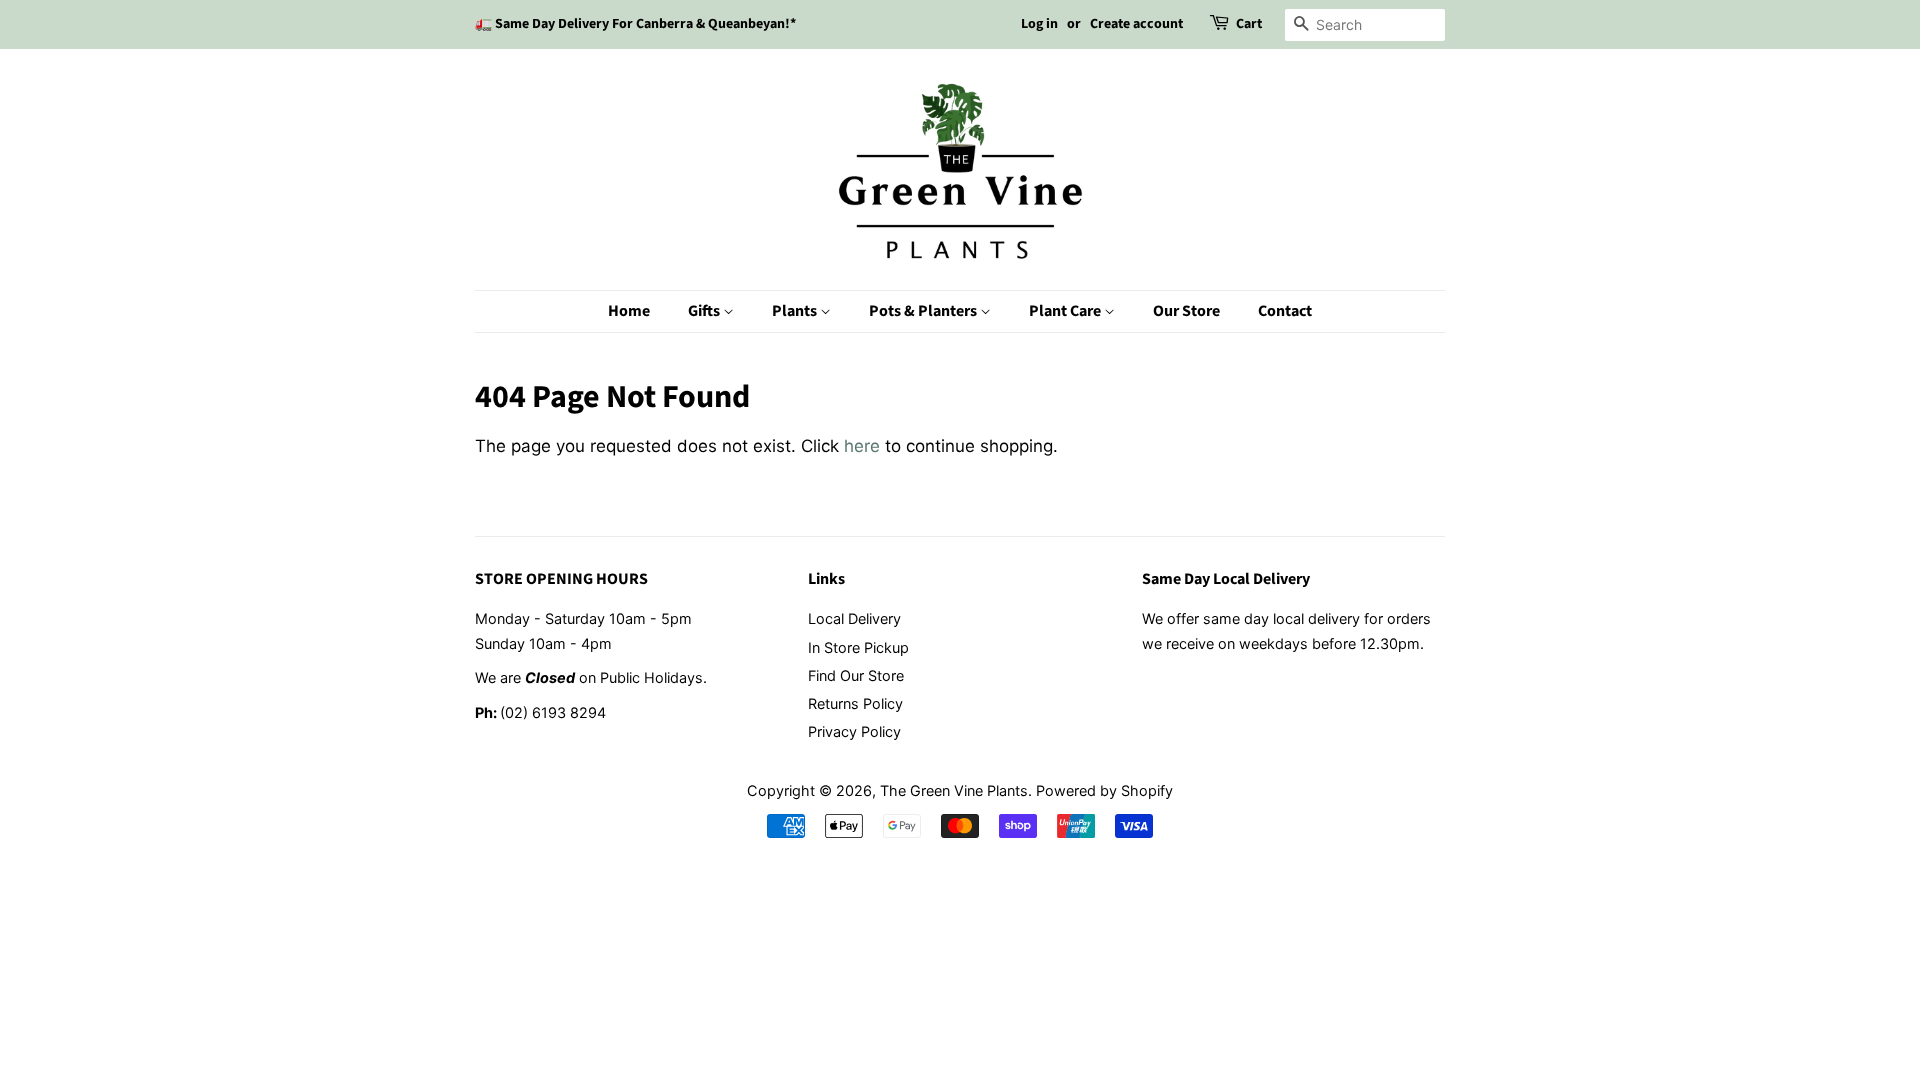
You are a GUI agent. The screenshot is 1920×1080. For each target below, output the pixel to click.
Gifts (705, 311)
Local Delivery (854, 618)
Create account (1136, 24)
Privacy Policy (854, 731)
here (862, 446)
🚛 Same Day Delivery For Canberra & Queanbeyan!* (635, 24)
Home (629, 311)
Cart (1249, 24)
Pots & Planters (924, 311)
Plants (796, 311)
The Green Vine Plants (954, 790)
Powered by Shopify (1104, 790)
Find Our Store (856, 675)
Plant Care (1066, 311)
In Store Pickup (858, 647)
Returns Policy (855, 703)
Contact (1285, 311)
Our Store (1186, 311)
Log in (1039, 24)
